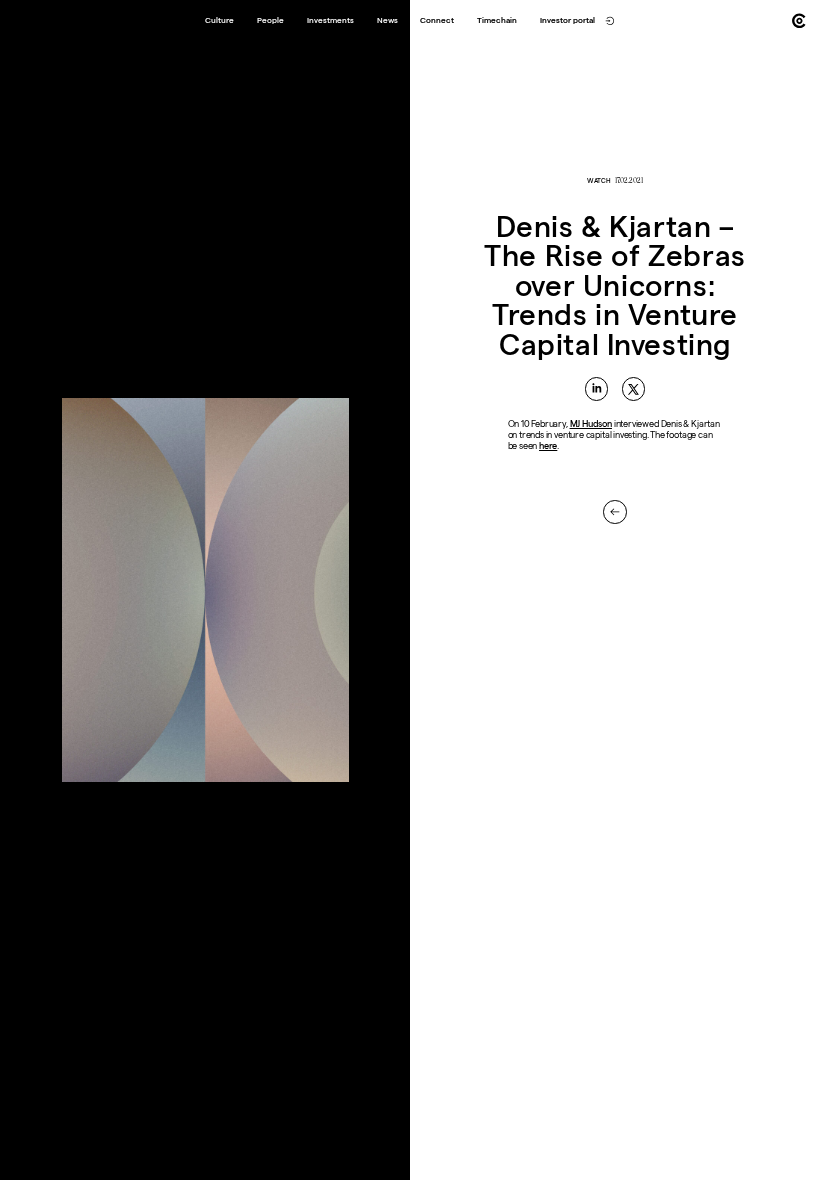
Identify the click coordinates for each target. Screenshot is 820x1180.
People (270, 20)
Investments (330, 20)
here (548, 446)
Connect (437, 20)
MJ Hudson (591, 424)
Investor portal (567, 20)
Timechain (497, 20)
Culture (219, 20)
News (387, 20)
